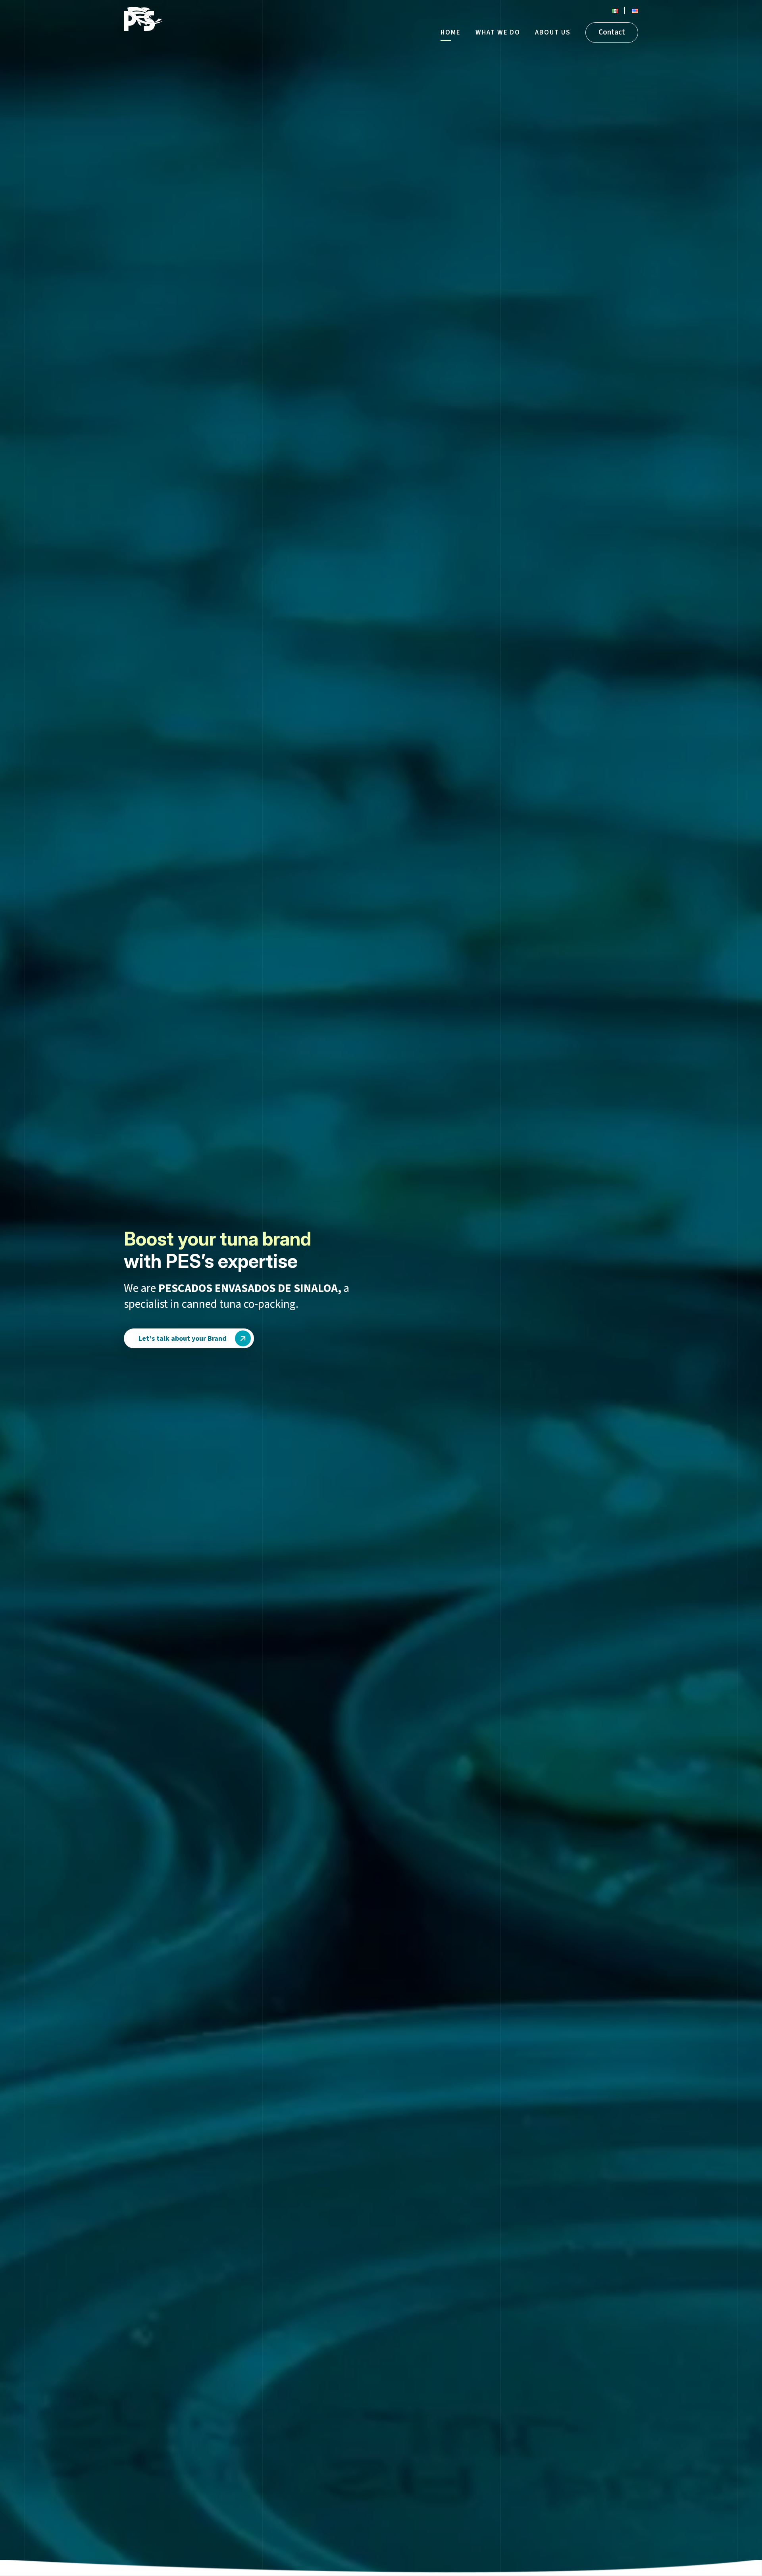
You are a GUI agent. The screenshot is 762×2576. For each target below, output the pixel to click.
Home (451, 33)
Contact (612, 32)
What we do (498, 33)
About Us (553, 33)
